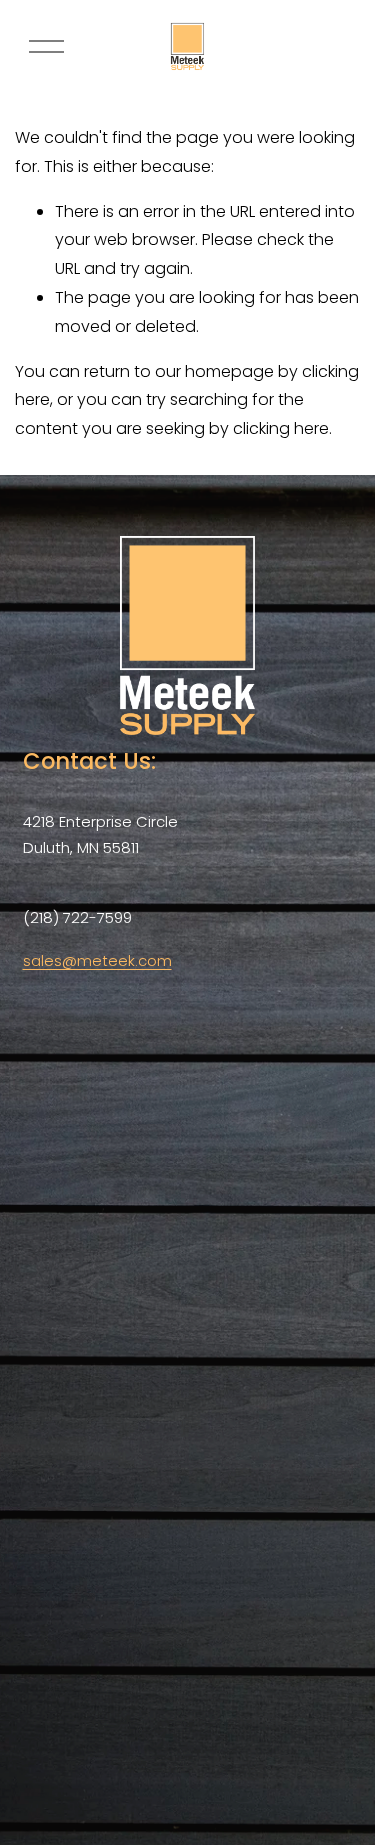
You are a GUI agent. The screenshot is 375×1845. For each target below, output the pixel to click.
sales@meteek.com (97, 960)
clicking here (281, 428)
